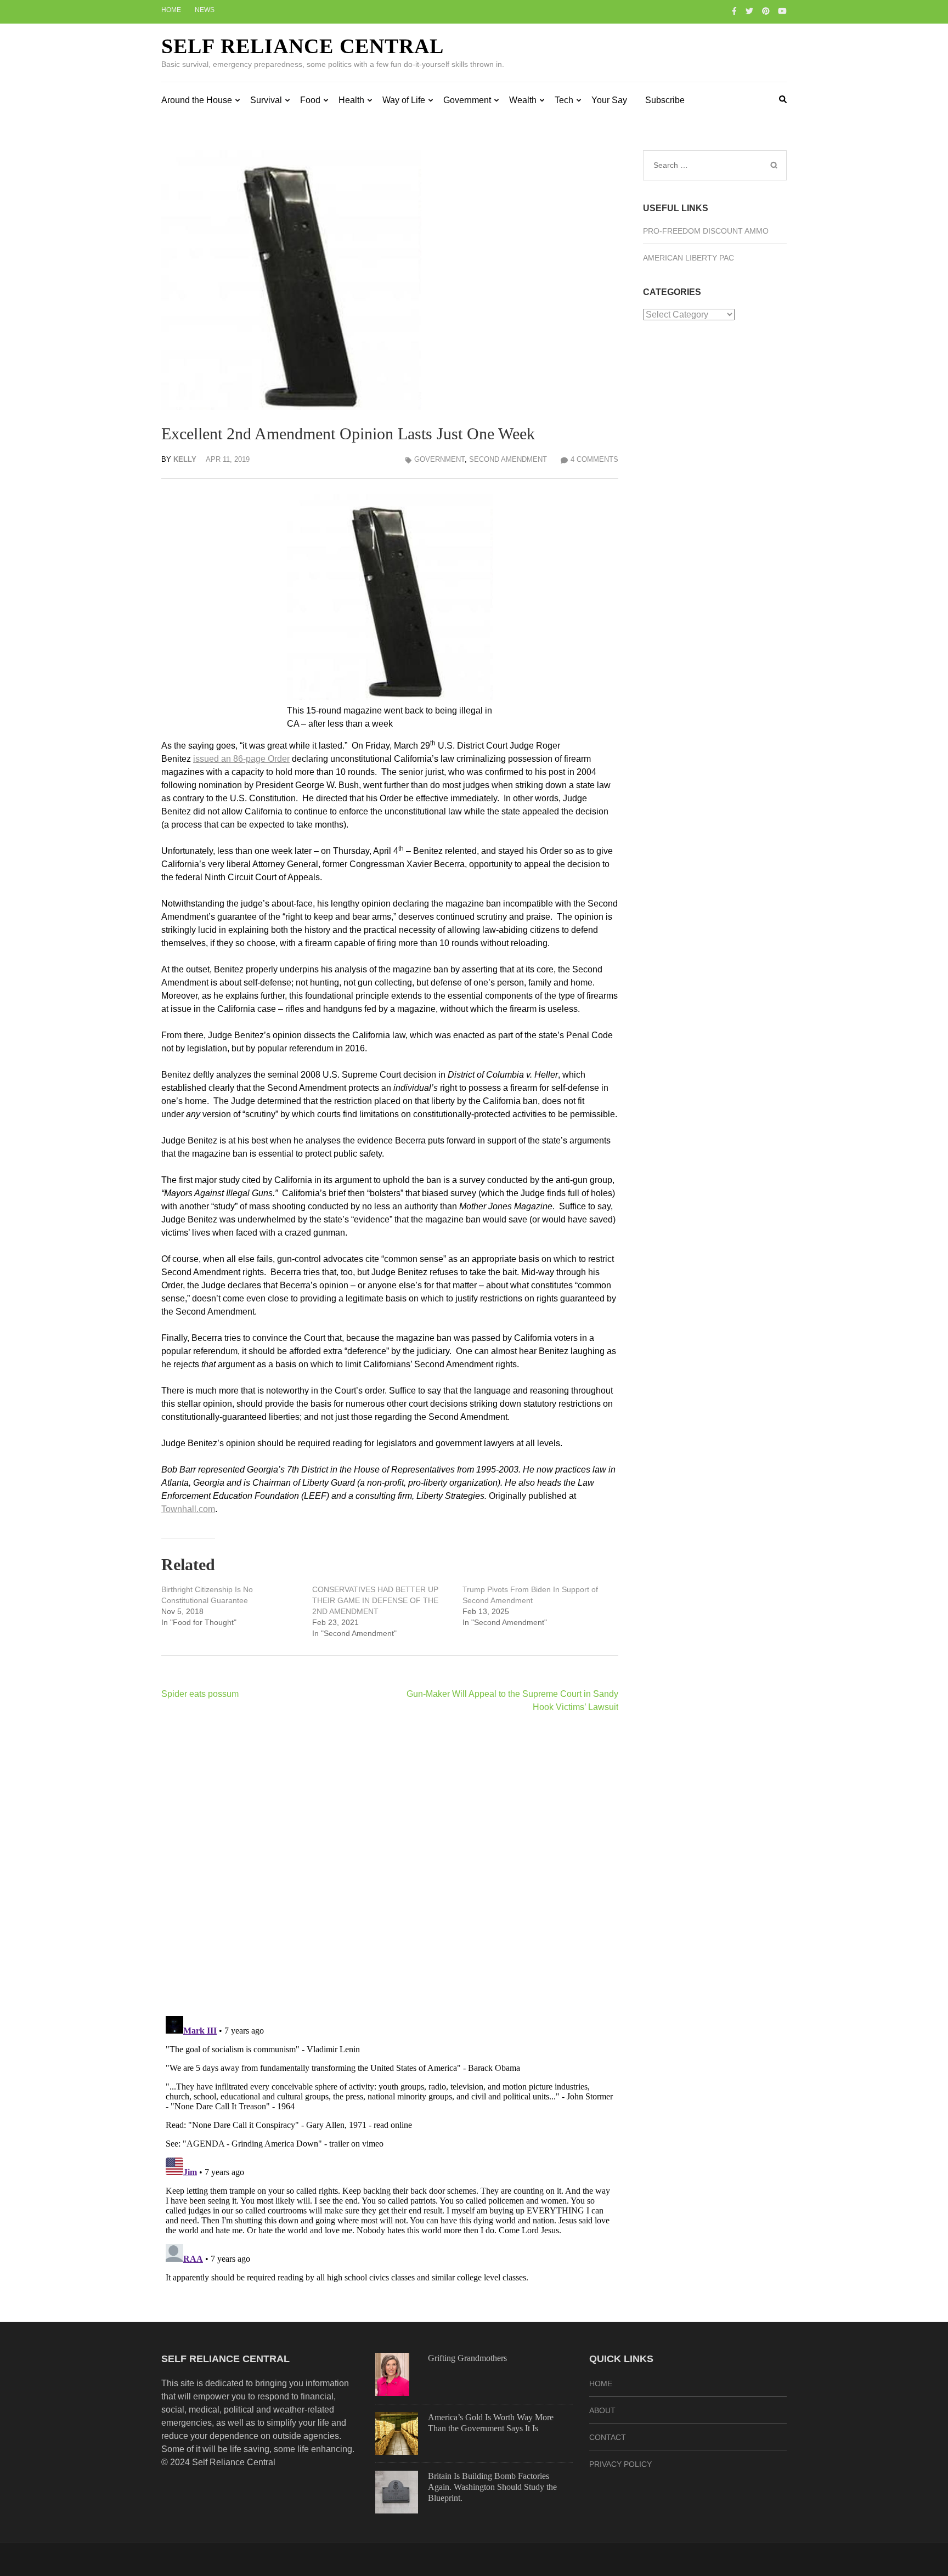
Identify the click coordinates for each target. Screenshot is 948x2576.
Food (310, 100)
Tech (564, 100)
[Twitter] (749, 11)
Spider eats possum (200, 1694)
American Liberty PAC (689, 258)
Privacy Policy (620, 2464)
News (205, 10)
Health (351, 100)
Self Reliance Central (303, 46)
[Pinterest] (766, 11)
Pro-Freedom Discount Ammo (706, 231)
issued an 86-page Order (241, 759)
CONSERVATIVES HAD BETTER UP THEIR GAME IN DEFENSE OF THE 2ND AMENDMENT (375, 1600)
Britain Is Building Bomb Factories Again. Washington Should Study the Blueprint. (492, 2487)
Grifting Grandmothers (467, 2358)
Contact (608, 2437)
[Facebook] (734, 11)
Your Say (609, 100)
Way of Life (404, 100)
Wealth (523, 100)
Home (171, 10)
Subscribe (665, 100)
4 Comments (594, 459)
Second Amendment (508, 459)
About (602, 2410)
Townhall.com (188, 1509)
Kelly (185, 459)
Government (467, 100)
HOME (601, 2383)
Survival (266, 100)
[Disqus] (390, 1864)
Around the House (197, 100)
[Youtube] (782, 11)
